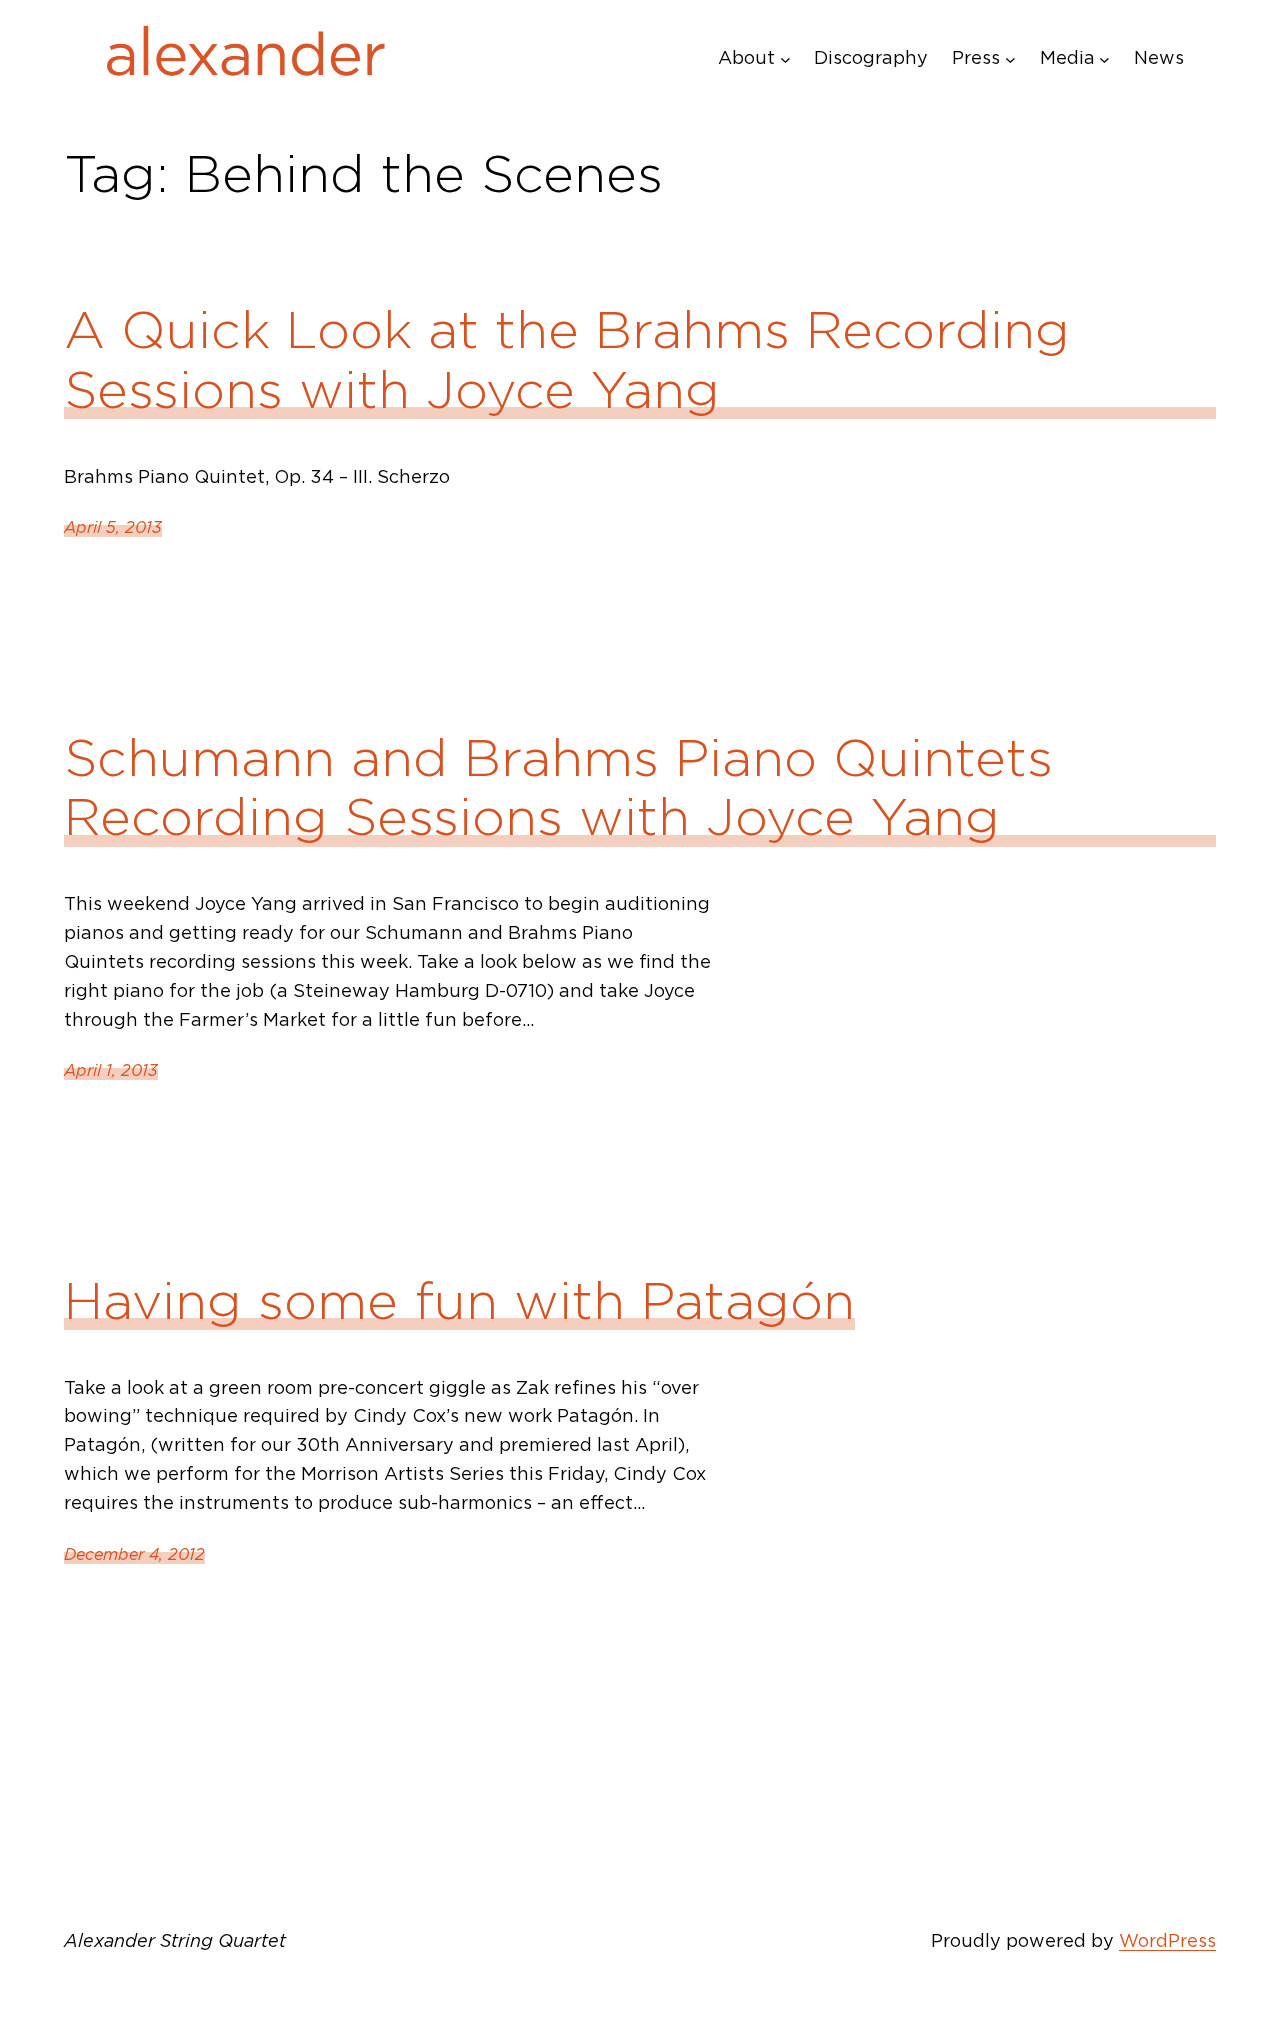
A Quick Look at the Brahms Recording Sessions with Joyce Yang (567, 360)
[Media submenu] (1104, 58)
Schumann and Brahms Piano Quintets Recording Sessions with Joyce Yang (558, 788)
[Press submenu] (1010, 58)
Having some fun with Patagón (459, 1301)
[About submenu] (785, 58)
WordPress (1167, 1940)
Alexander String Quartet (175, 1940)
